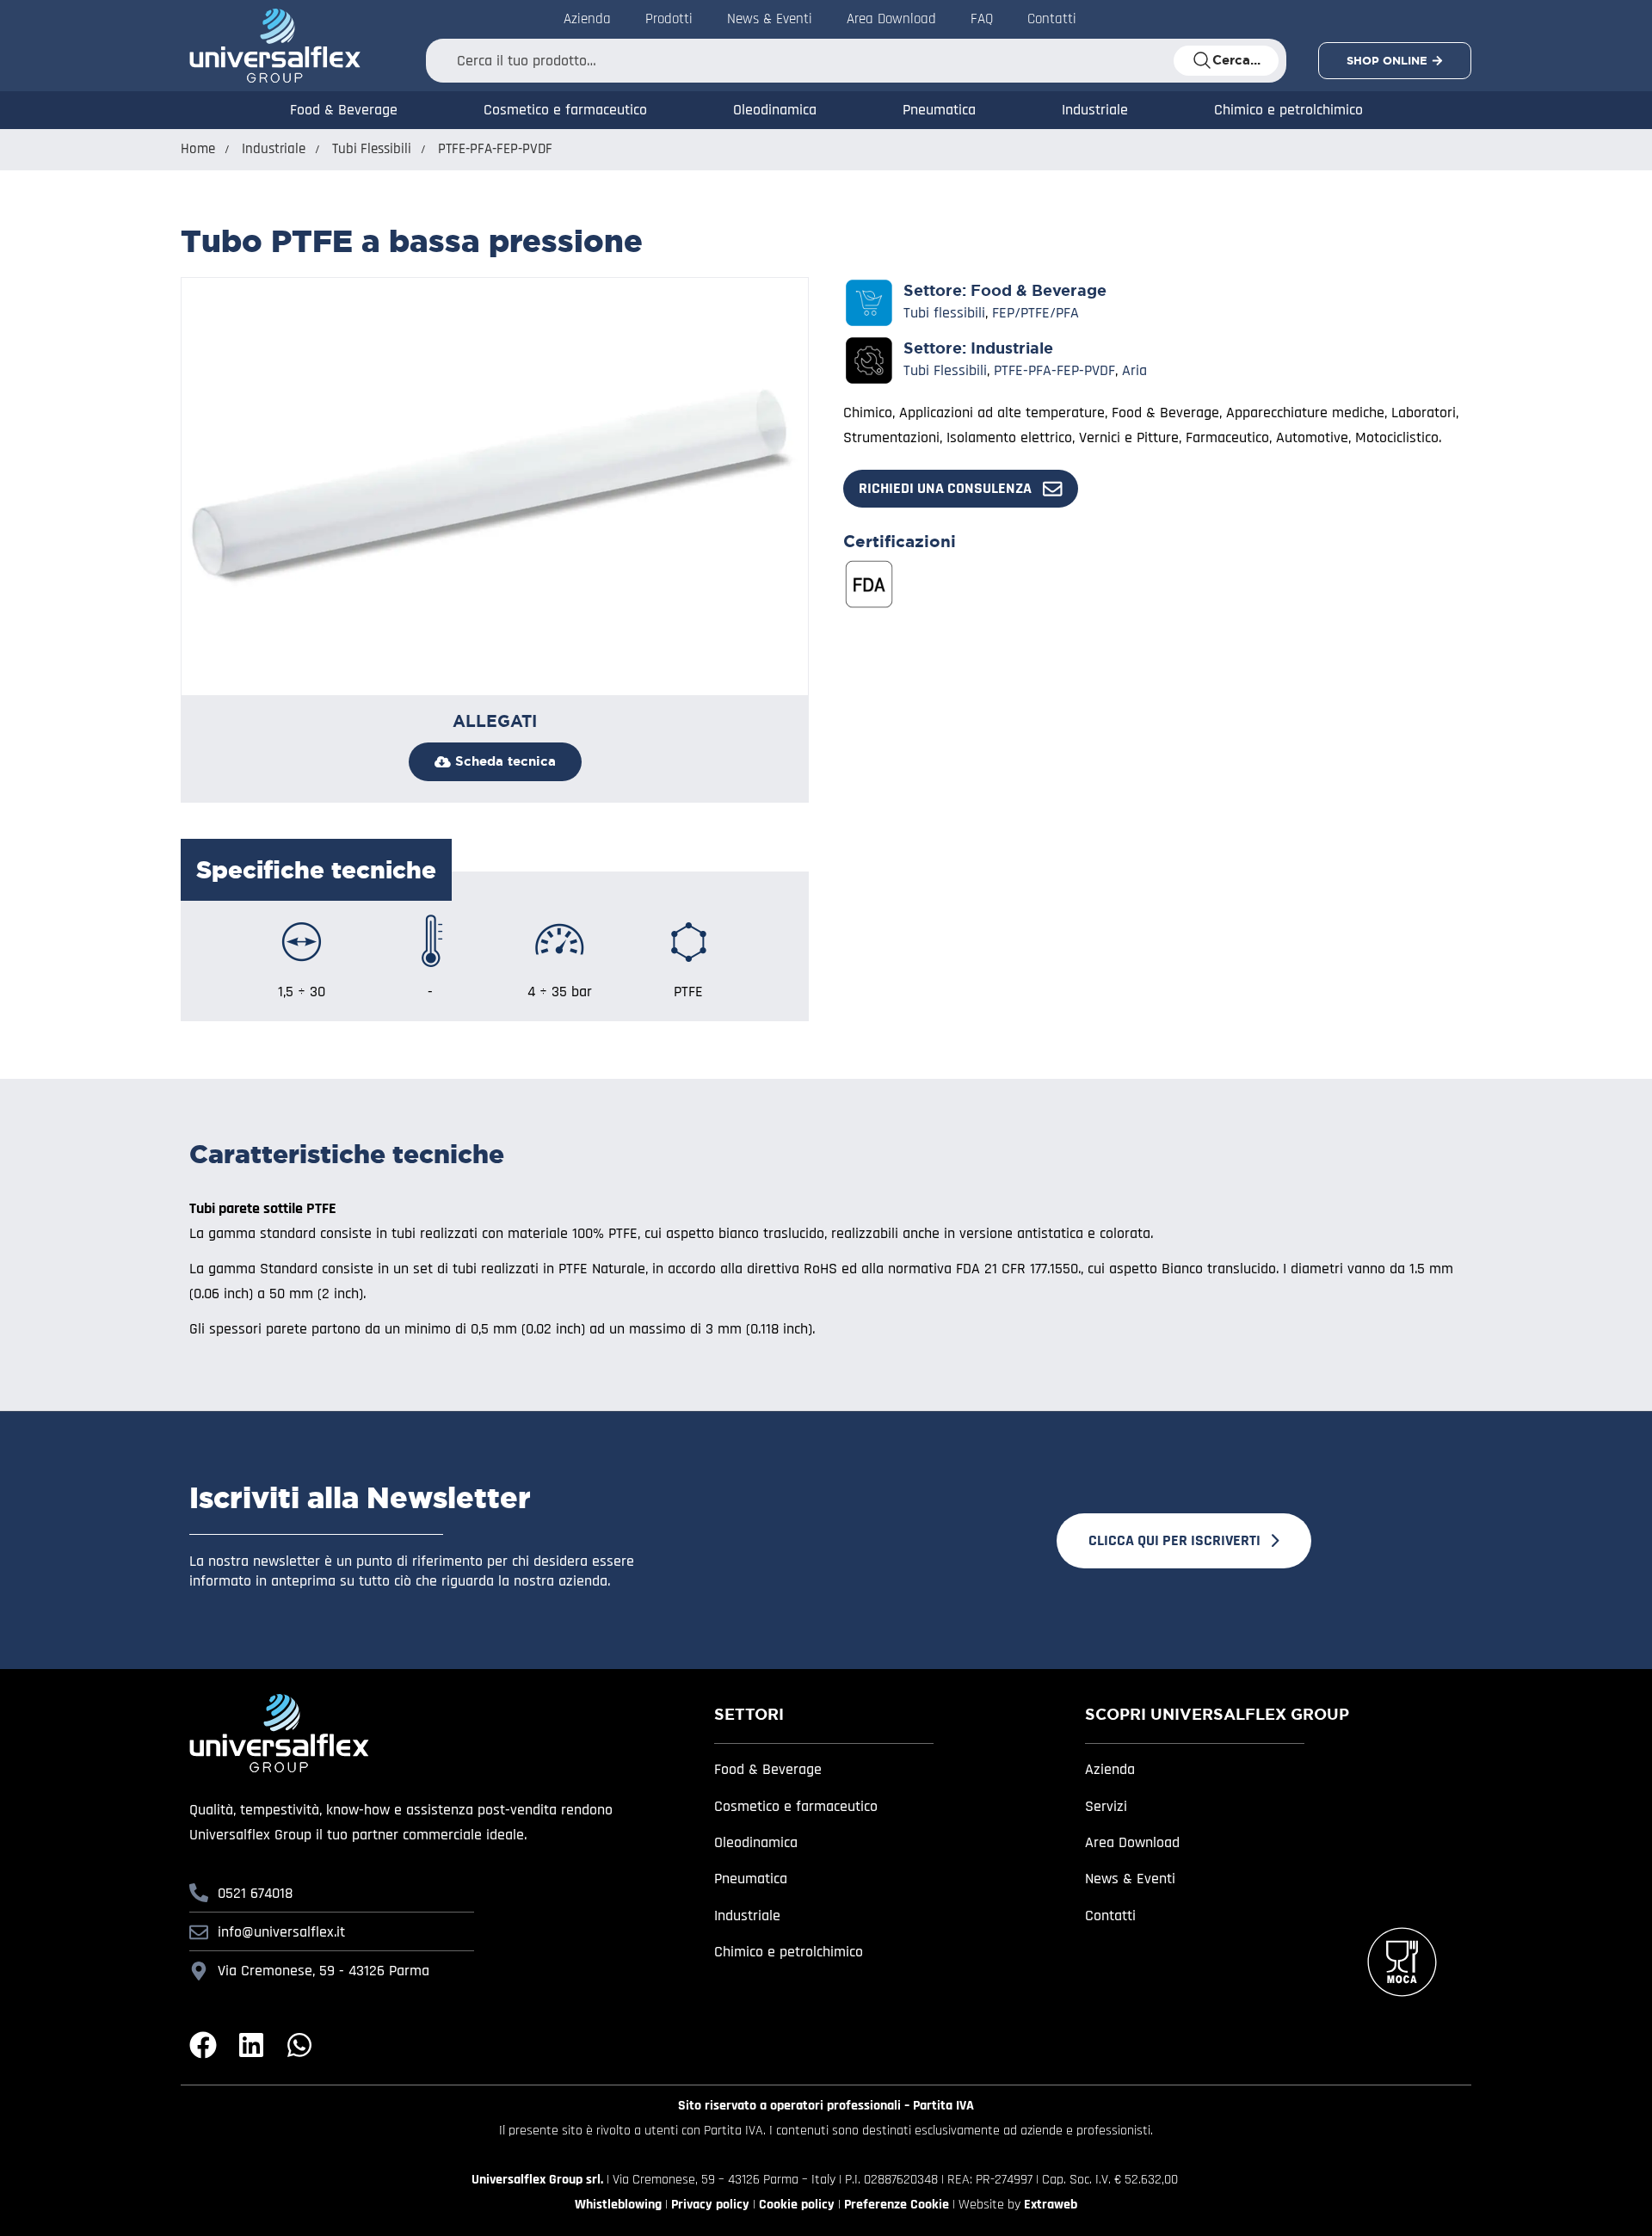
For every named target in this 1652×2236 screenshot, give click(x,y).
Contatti (1052, 19)
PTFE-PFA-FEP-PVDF (495, 149)
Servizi (1106, 1806)
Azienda (587, 19)
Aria (1134, 370)
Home (198, 149)
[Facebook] (203, 2045)
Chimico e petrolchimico (1288, 110)
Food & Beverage (344, 110)
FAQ (982, 19)
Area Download (891, 19)
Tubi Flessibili (372, 149)
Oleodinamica (775, 110)
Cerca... (1236, 60)
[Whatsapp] (299, 2045)
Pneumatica (939, 110)
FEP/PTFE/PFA (1036, 313)
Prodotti (669, 19)
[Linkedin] (251, 2045)
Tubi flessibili (944, 313)
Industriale (1095, 110)
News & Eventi (770, 19)
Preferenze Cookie (897, 2205)
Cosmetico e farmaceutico (565, 110)
